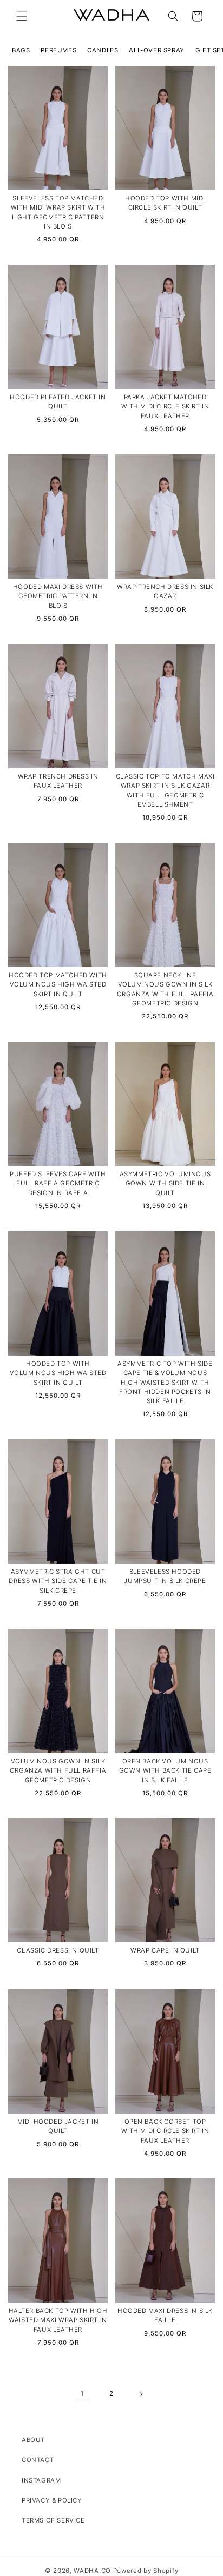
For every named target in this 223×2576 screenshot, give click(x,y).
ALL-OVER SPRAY (156, 50)
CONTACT (38, 2460)
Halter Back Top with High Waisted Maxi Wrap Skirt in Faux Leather (58, 2320)
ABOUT (33, 2440)
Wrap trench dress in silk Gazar (165, 591)
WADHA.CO (92, 2571)
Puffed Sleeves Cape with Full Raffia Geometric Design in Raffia (58, 1183)
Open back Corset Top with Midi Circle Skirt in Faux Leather (165, 2131)
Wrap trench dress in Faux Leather (58, 781)
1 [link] (82, 2393)
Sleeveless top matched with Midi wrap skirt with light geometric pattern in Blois (58, 212)
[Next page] (141, 2394)
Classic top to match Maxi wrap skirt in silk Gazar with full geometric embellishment (165, 790)
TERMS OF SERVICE (53, 2520)
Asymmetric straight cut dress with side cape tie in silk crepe (58, 1581)
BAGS (21, 50)
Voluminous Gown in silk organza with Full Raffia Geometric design (58, 1771)
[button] (22, 16)
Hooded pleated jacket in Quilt (58, 402)
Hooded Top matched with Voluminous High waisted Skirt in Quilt (58, 985)
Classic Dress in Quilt (58, 1950)
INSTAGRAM (41, 2480)
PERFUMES (58, 50)
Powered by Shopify (146, 2571)
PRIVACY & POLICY (52, 2500)
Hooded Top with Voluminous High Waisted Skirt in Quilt (58, 1373)
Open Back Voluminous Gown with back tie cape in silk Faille (165, 1771)
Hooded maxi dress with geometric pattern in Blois (58, 596)
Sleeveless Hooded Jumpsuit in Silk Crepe (165, 1576)
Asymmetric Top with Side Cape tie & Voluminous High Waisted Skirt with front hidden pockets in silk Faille (165, 1382)
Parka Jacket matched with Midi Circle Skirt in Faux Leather (165, 407)
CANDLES (103, 50)
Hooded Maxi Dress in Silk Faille (165, 2315)
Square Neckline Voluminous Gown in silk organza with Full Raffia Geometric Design (165, 989)
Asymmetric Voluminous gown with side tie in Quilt (165, 1183)
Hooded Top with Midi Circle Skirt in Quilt (165, 203)
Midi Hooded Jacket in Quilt (58, 2126)
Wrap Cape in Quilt (165, 1950)
